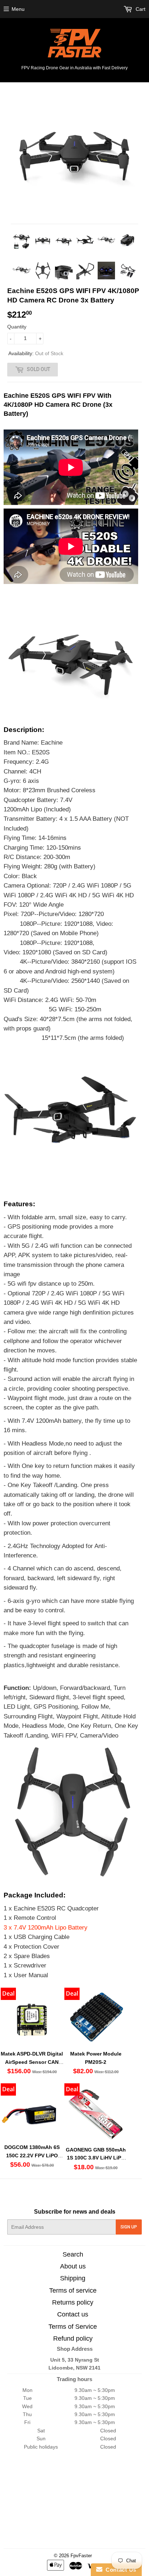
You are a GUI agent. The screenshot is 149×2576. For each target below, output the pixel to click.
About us (73, 2266)
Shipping (73, 2278)
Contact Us (119, 2570)
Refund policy (73, 2339)
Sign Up (129, 2227)
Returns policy (73, 2302)
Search (73, 2254)
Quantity (17, 327)
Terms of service (73, 2290)
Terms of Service (73, 2327)
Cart (140, 9)
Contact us (73, 2314)
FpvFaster (81, 2556)
